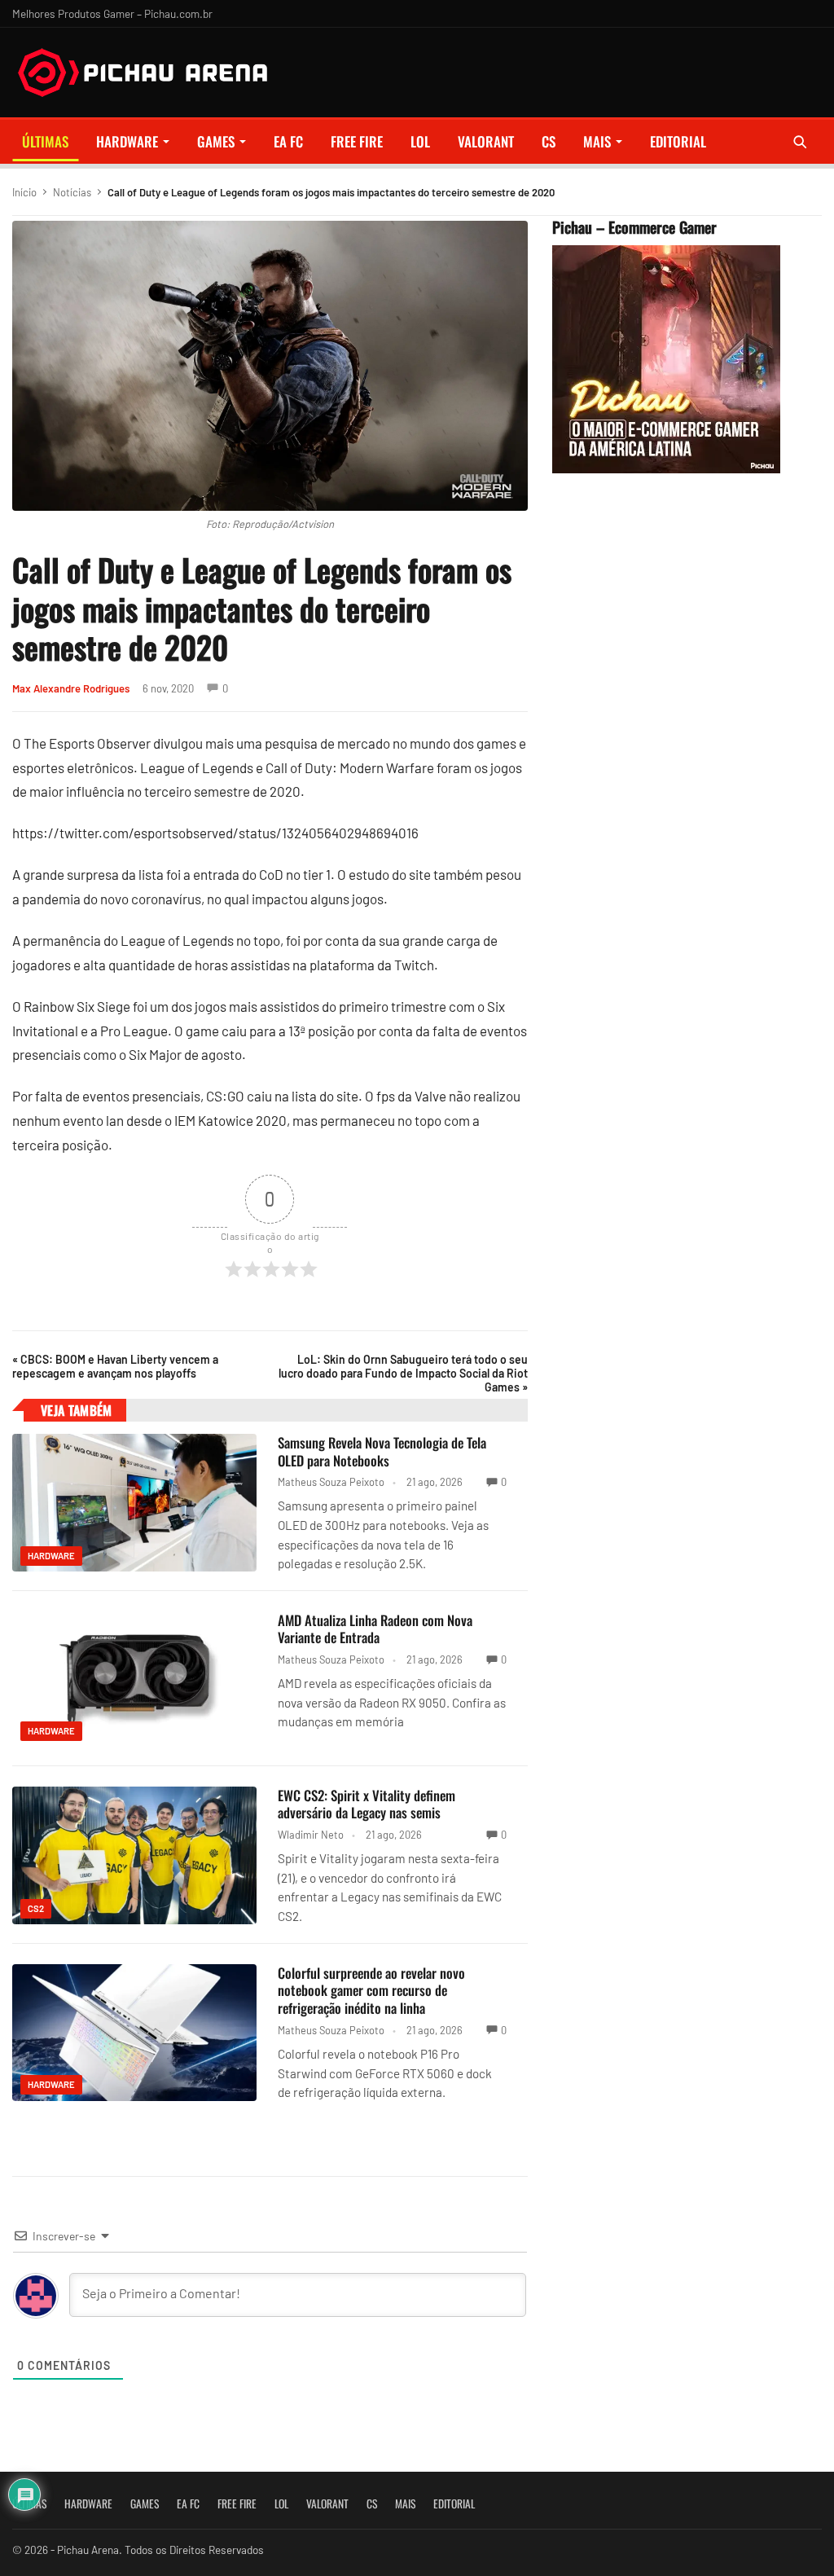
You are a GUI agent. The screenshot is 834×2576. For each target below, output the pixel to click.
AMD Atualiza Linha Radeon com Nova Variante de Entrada (375, 1629)
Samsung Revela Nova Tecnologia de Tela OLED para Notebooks (382, 1451)
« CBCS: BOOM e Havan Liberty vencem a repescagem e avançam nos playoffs (115, 1366)
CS (549, 141)
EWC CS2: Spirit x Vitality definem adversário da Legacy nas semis (367, 1804)
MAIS (597, 141)
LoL (420, 141)
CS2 (36, 1908)
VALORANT (486, 141)
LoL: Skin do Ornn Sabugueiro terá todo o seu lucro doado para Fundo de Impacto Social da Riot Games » (403, 1373)
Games (216, 141)
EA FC (288, 141)
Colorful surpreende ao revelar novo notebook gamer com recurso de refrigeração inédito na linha (371, 1991)
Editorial (678, 141)
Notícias (72, 192)
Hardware (127, 141)
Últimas (45, 141)
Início (24, 192)
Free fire (357, 141)
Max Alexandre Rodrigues (71, 688)
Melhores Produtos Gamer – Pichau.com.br (112, 13)
